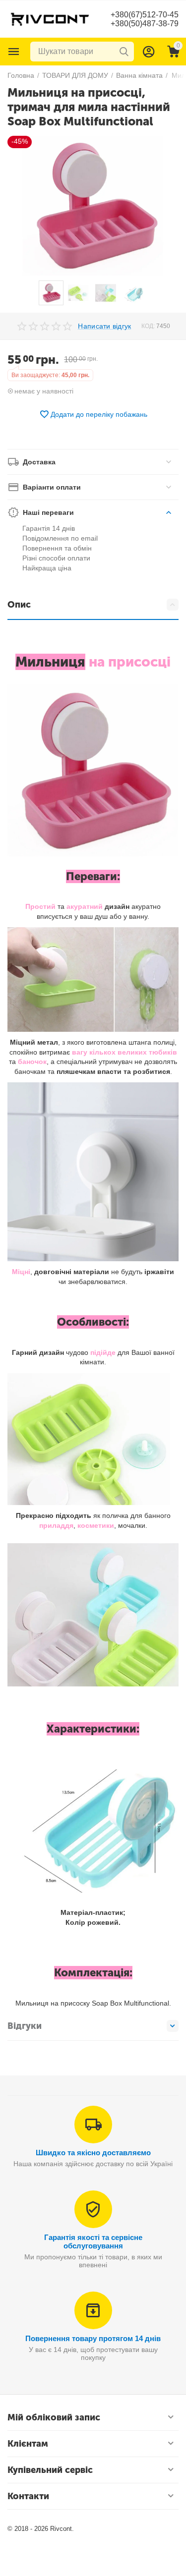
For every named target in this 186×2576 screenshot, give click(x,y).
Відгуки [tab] (25, 2026)
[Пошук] (124, 52)
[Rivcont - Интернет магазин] (50, 18)
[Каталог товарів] (14, 52)
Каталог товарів (14, 52)
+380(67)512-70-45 (145, 15)
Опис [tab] (19, 605)
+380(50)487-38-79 (145, 24)
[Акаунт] (149, 52)
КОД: (148, 326)
